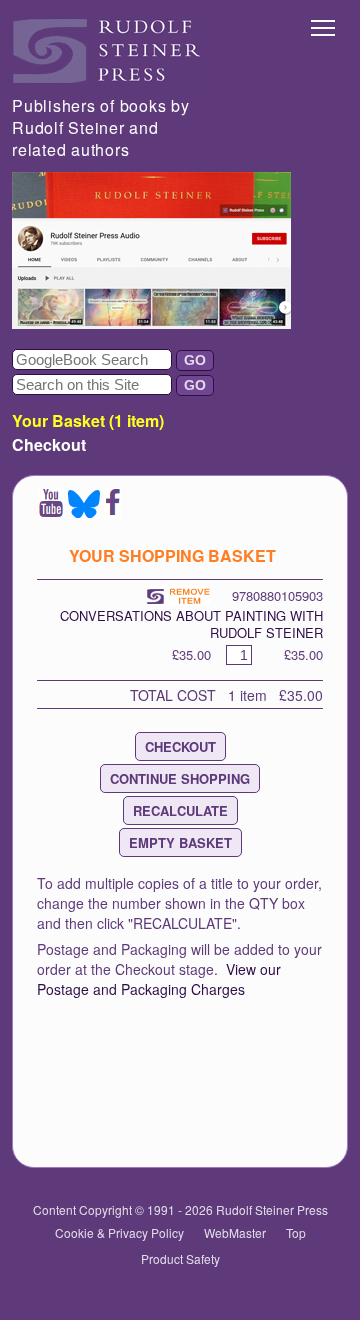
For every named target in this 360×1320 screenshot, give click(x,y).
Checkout (49, 444)
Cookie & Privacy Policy (119, 1232)
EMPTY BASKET (180, 842)
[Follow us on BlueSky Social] (84, 511)
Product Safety (180, 1258)
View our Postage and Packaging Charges (159, 979)
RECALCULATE (180, 810)
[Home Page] (107, 77)
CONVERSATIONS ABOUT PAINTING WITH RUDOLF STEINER (191, 624)
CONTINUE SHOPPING (180, 778)
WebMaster (235, 1232)
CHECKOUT (180, 746)
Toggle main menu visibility (323, 26)
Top (296, 1232)
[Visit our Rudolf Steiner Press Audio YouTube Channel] (151, 322)
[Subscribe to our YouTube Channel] (51, 511)
